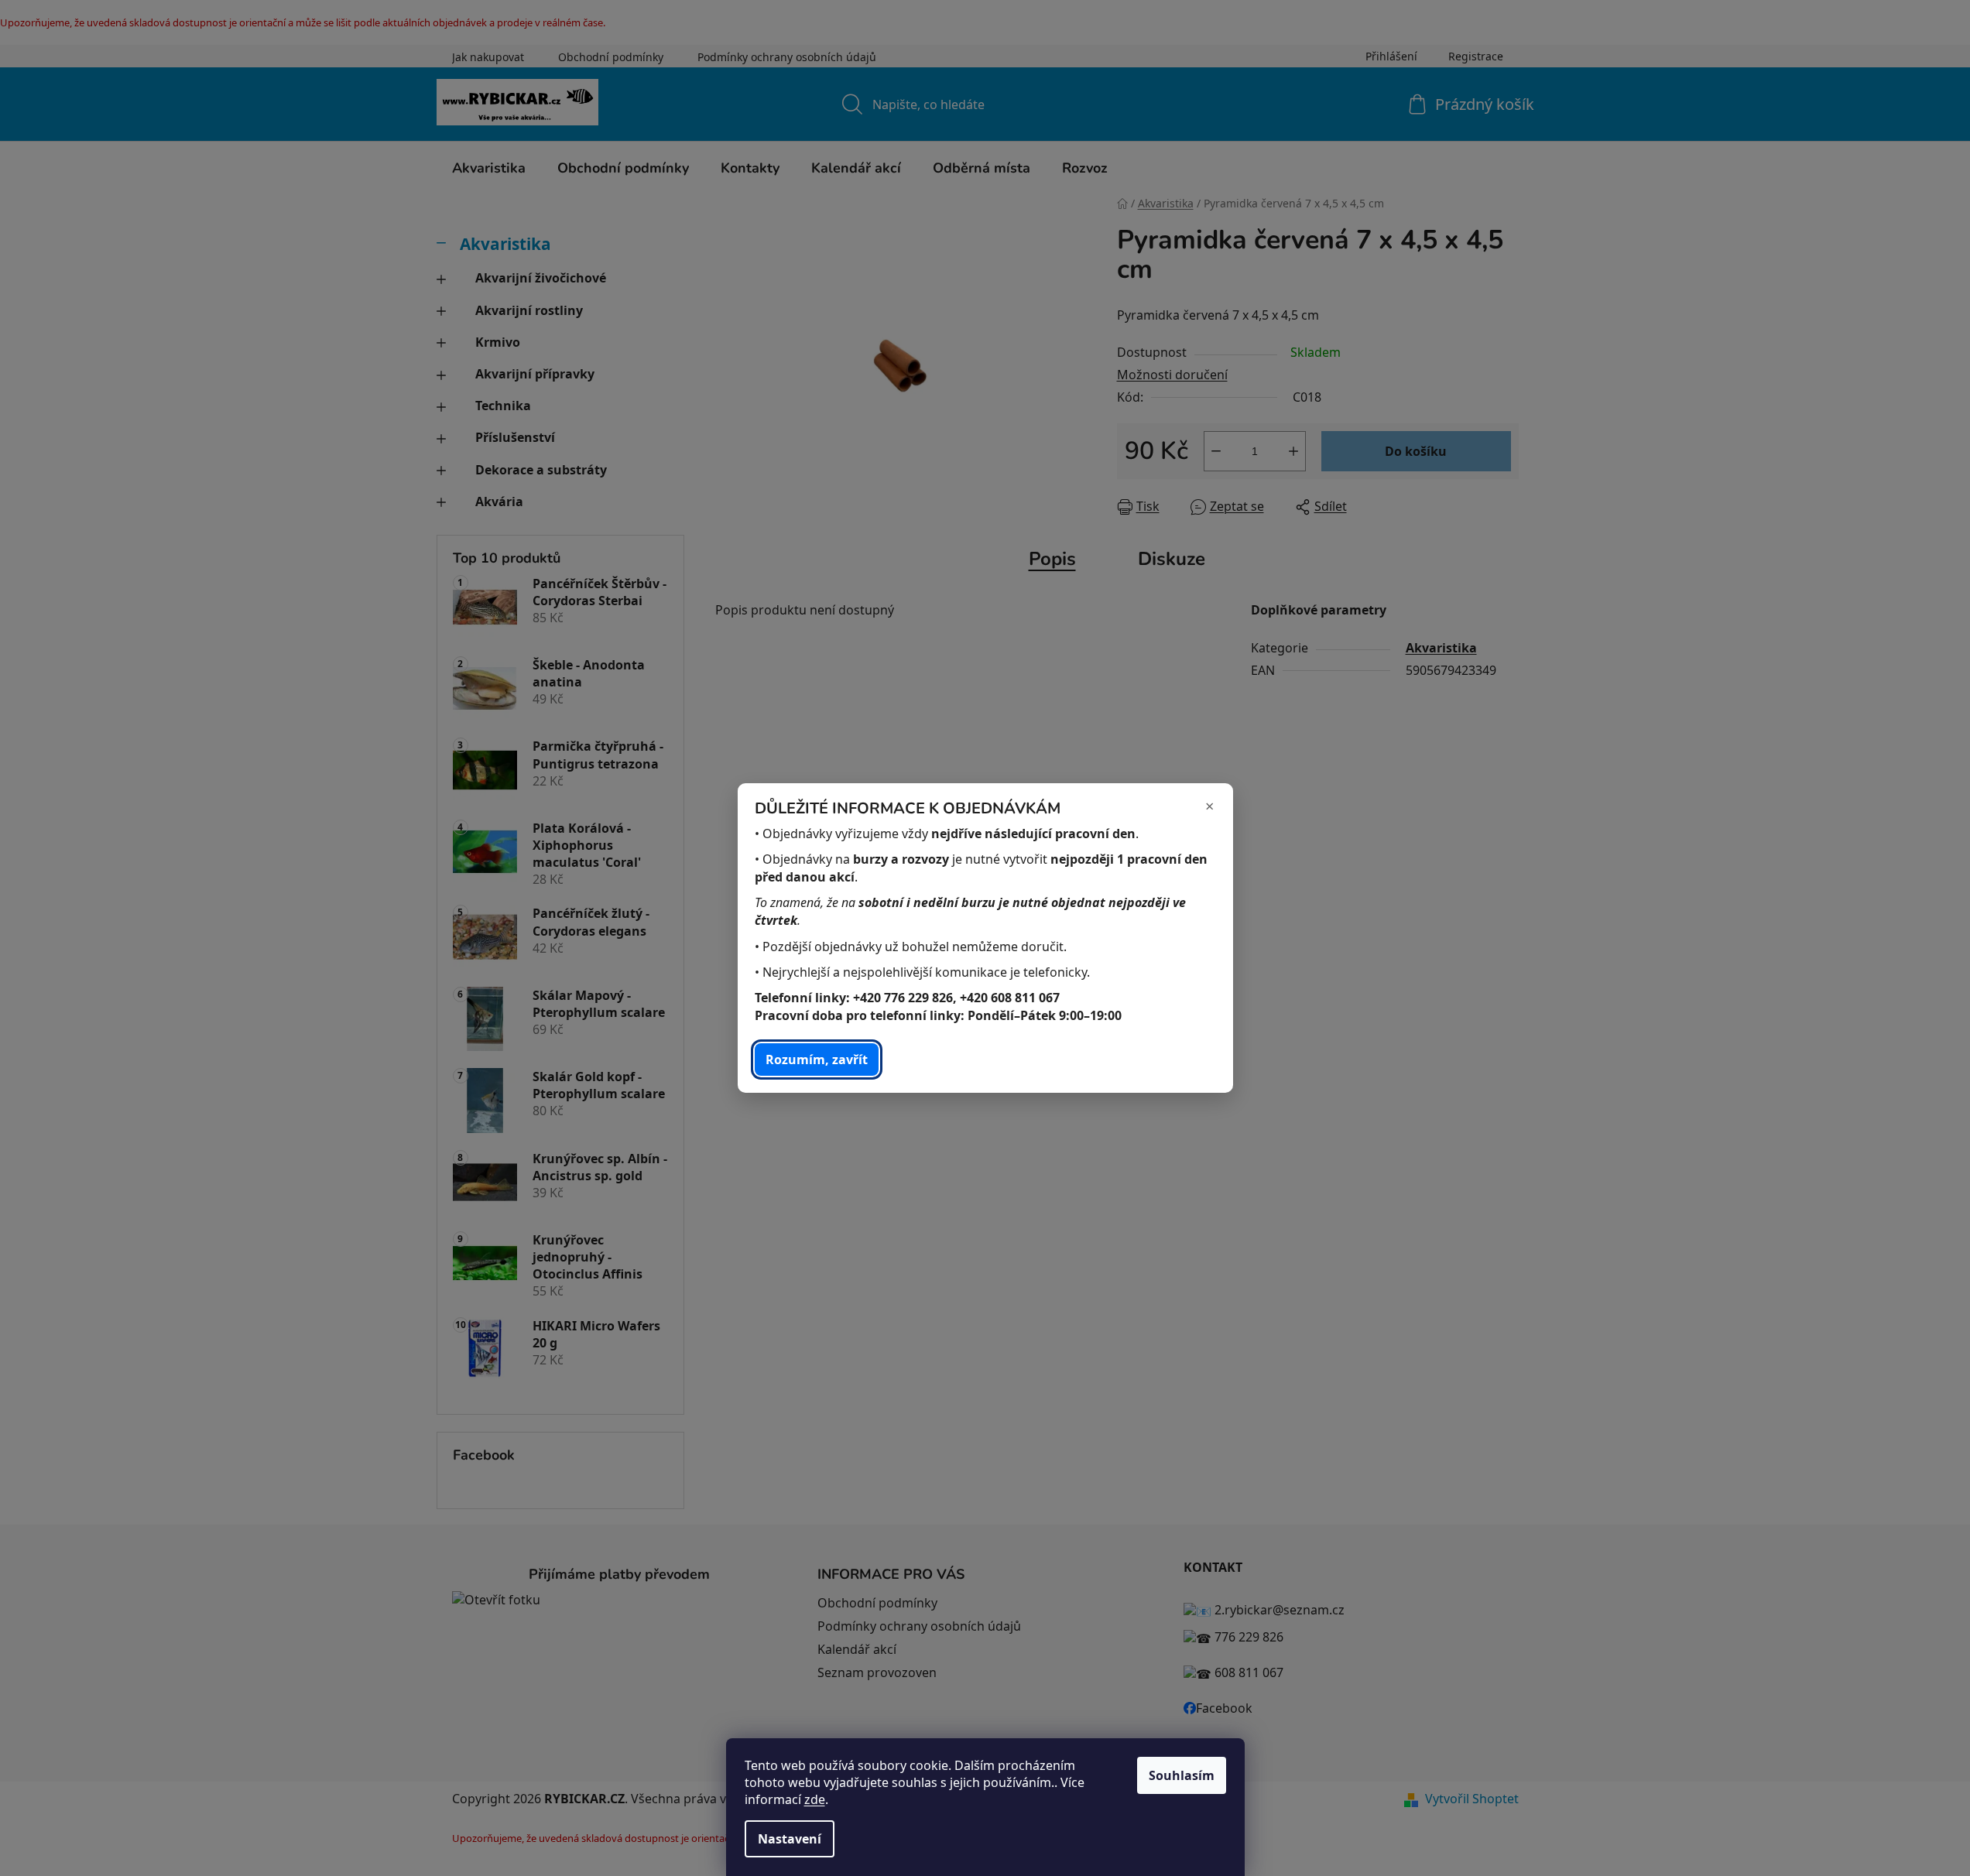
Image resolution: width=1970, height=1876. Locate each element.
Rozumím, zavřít (817, 1060)
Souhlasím (1182, 1775)
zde (815, 1799)
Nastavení (790, 1839)
